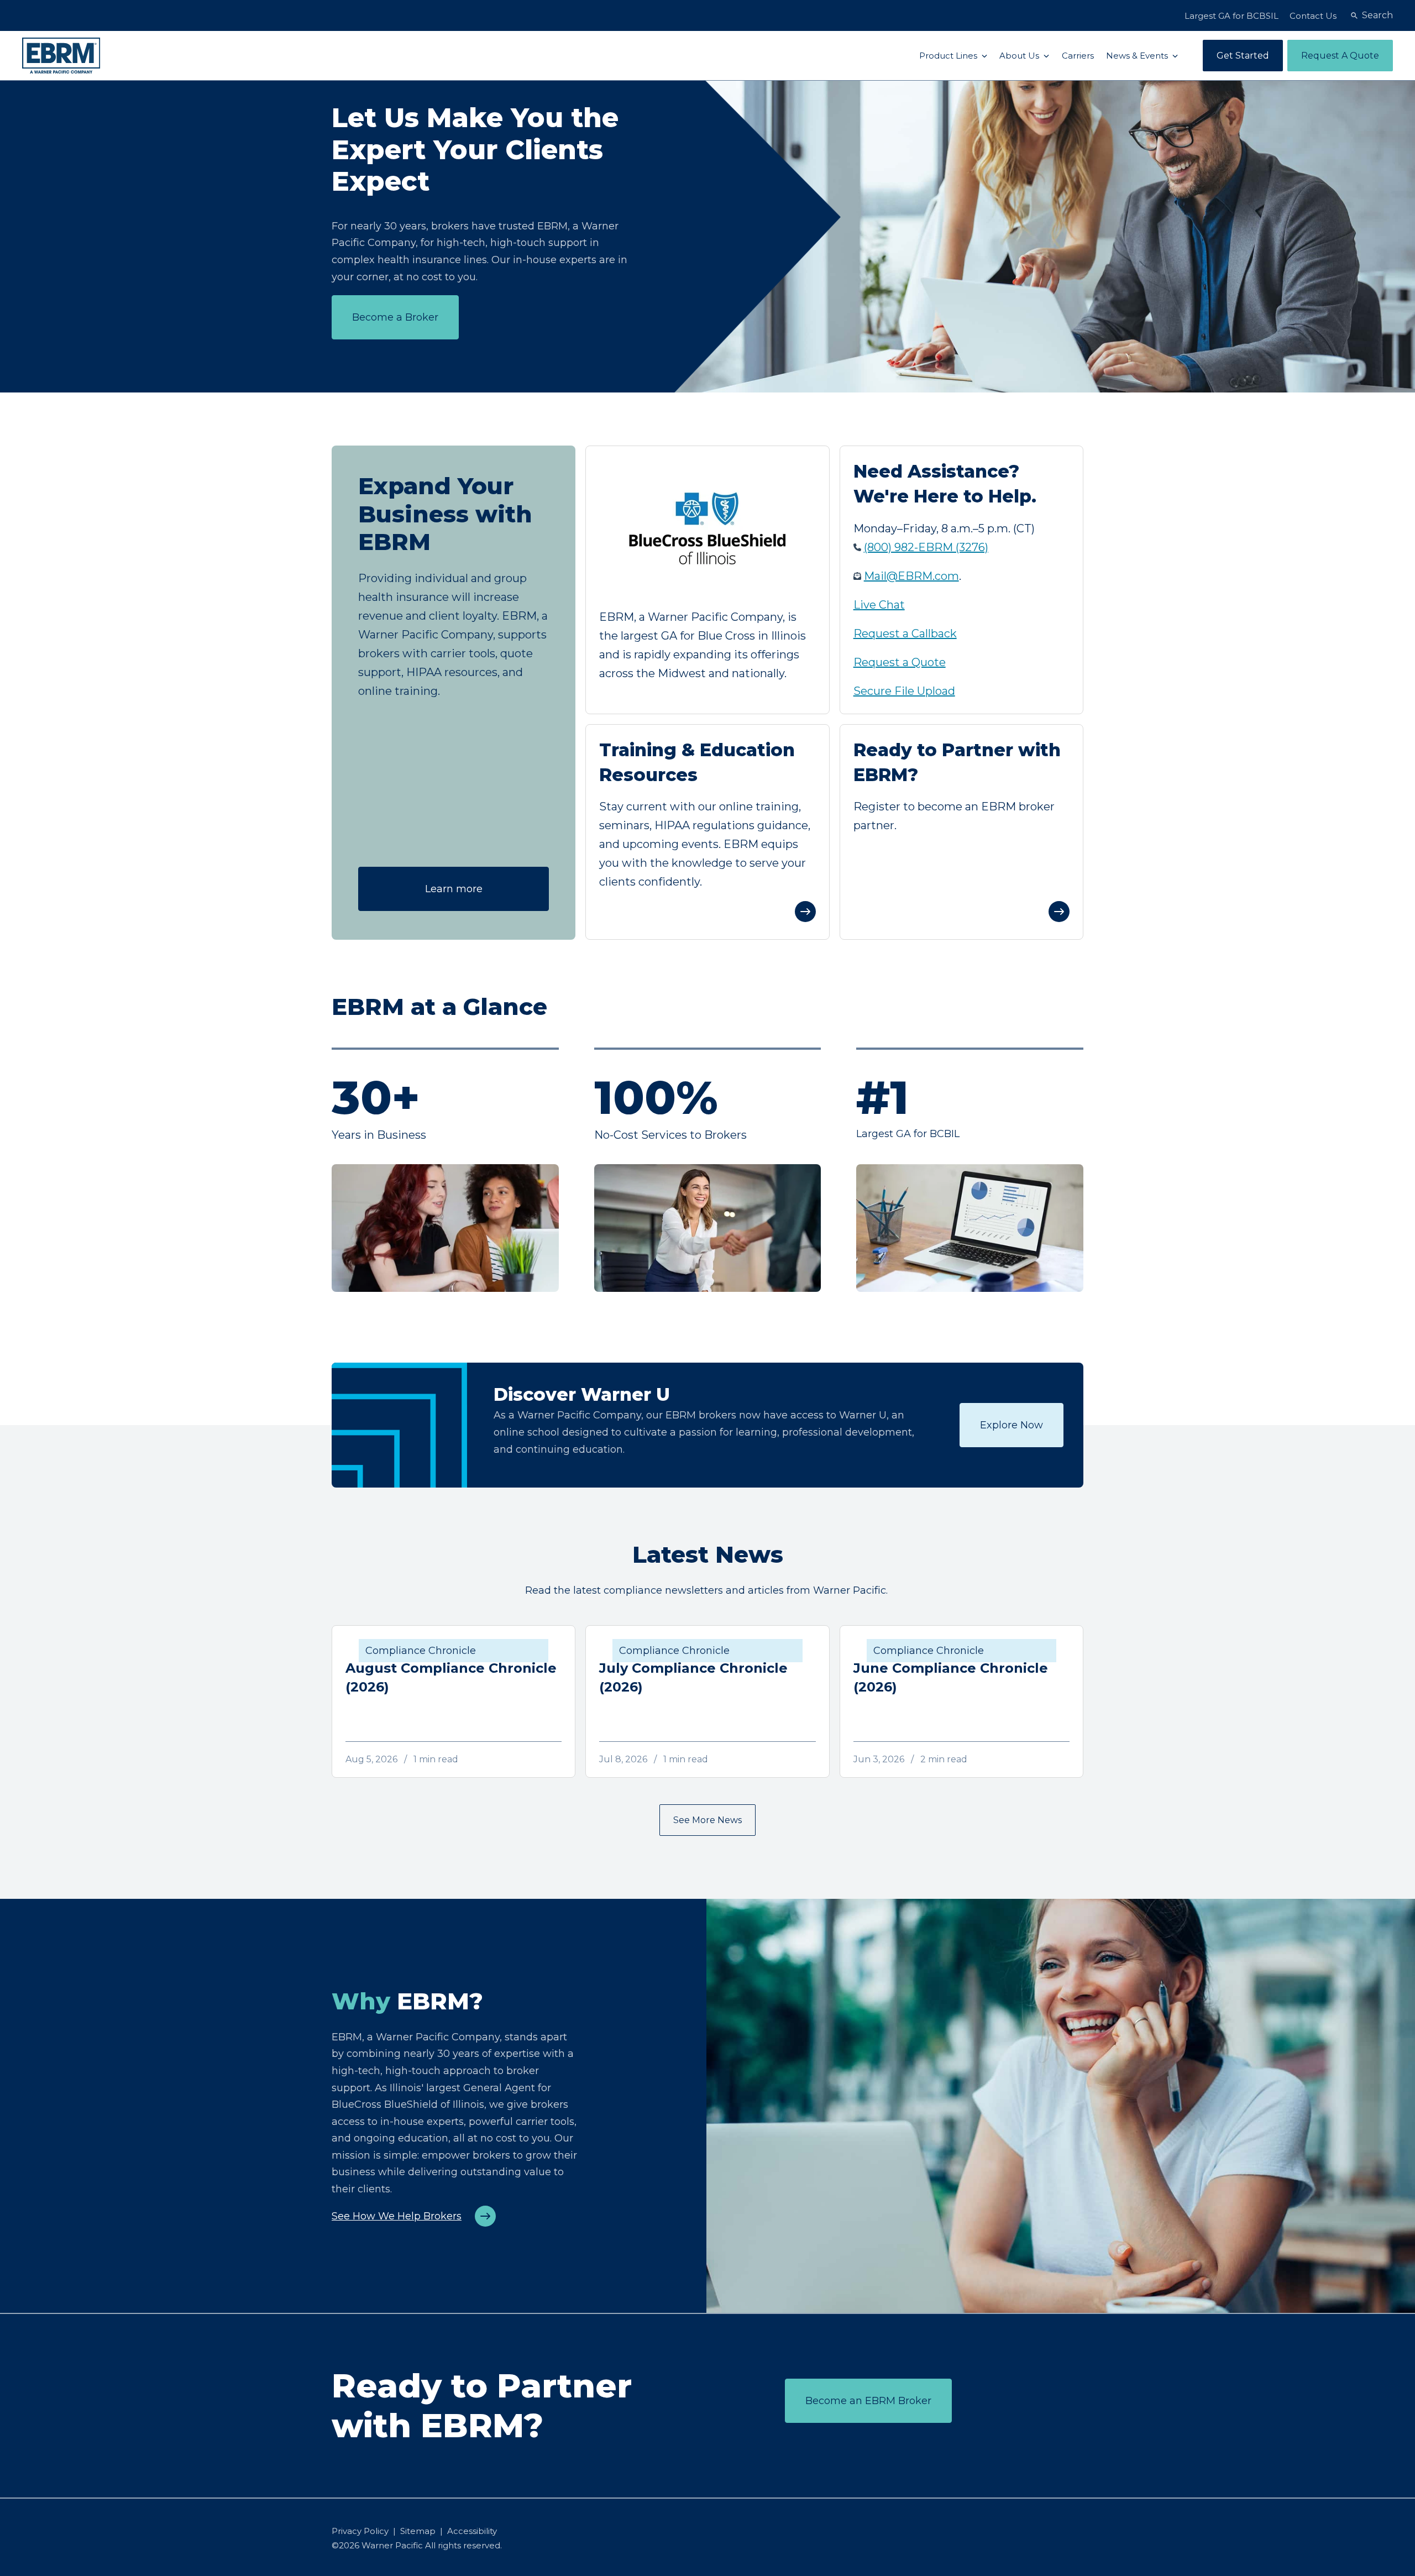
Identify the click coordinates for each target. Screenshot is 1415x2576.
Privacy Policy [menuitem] (360, 2531)
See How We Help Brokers (397, 2216)
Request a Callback (905, 633)
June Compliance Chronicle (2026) (951, 1677)
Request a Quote (900, 662)
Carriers (1078, 56)
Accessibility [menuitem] (472, 2531)
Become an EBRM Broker (868, 2401)
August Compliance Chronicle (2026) (451, 1677)
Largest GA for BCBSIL (1231, 16)
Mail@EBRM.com (911, 576)
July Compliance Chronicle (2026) (693, 1677)
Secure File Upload (904, 691)
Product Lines (949, 56)
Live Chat (879, 605)
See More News (707, 1820)
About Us (1020, 56)
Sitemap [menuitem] (418, 2531)
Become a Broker (395, 317)
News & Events (1138, 56)
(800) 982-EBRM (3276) (926, 547)
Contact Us (1313, 16)
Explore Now (1012, 1425)
